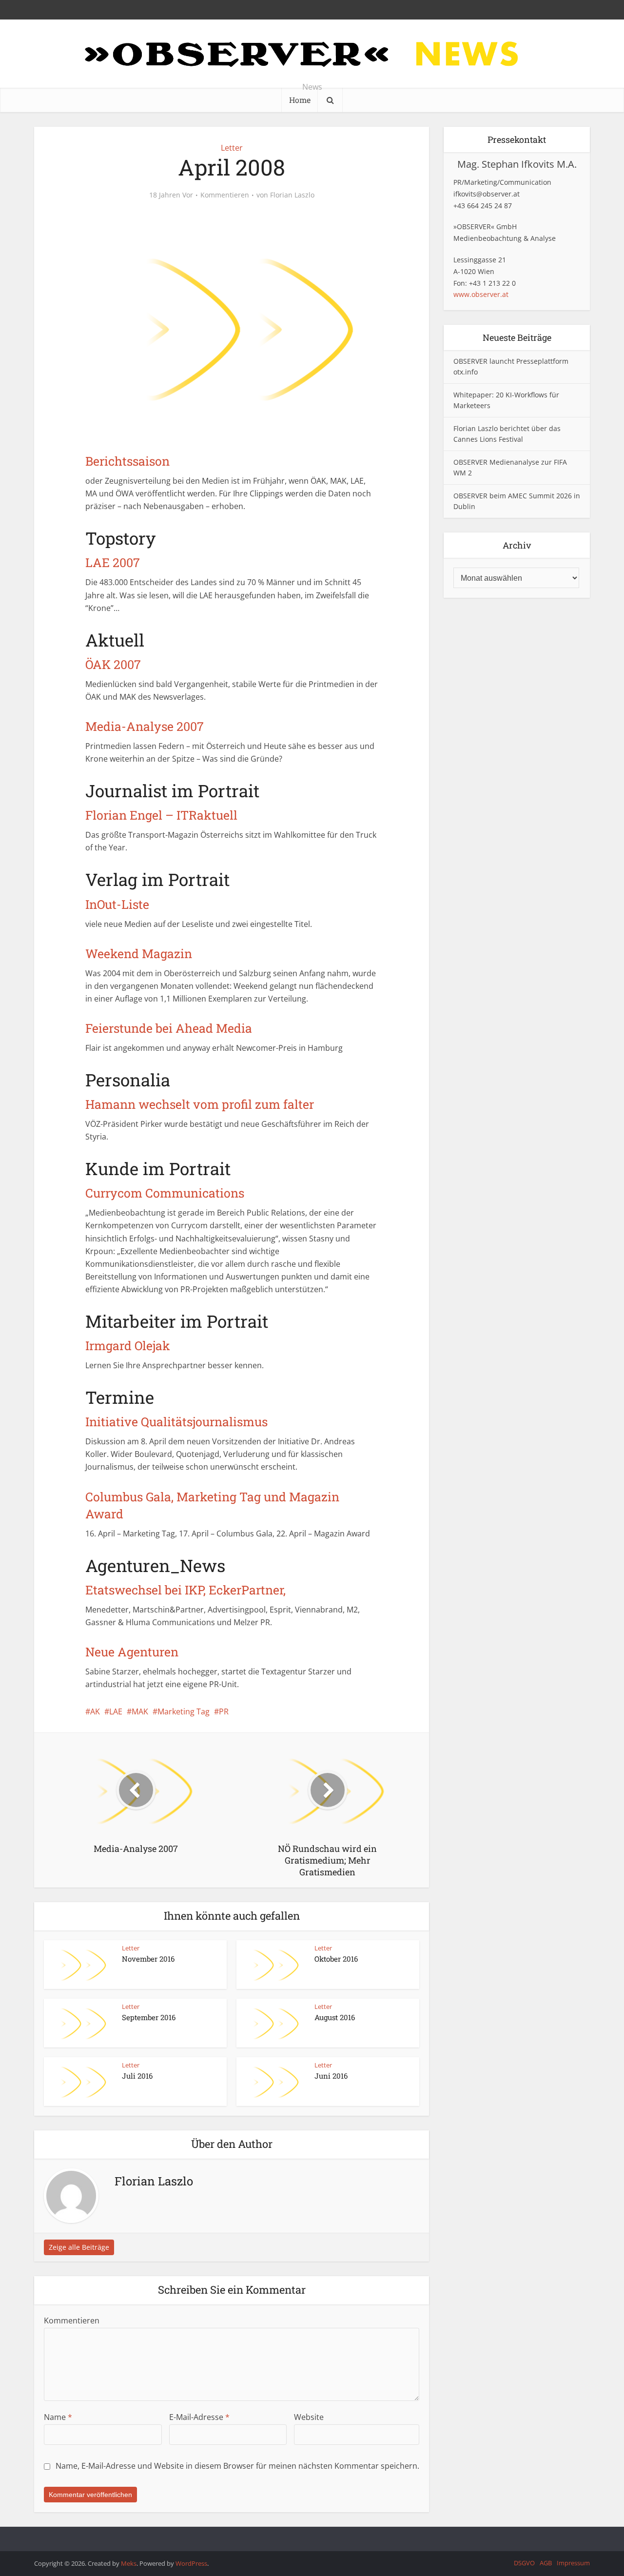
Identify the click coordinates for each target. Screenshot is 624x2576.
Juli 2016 (137, 2076)
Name (58, 2417)
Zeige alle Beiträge (79, 2247)
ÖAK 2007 (113, 664)
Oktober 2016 (336, 1959)
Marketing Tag (184, 1711)
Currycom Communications (165, 1193)
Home (300, 100)
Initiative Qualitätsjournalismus (176, 1422)
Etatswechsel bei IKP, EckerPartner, (185, 1590)
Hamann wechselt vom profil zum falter (200, 1104)
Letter (232, 148)
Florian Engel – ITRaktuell (161, 815)
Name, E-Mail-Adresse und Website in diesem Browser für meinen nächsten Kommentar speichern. (237, 2466)
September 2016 (149, 2017)
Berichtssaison (127, 461)
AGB (546, 2563)
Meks (129, 2563)
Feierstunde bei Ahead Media (169, 1028)
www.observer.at (481, 294)
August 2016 (335, 2017)
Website (309, 2417)
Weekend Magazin (139, 954)
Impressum (573, 2563)
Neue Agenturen (132, 1652)
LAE (116, 1711)
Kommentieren (225, 195)
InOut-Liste (117, 904)
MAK (140, 1711)
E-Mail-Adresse (199, 2417)
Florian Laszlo (292, 195)
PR (224, 1711)
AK (95, 1711)
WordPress (191, 2563)
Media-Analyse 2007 (145, 726)
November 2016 (148, 1959)
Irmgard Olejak (128, 1346)
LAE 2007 (113, 562)
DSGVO (524, 2563)
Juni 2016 (331, 2076)
